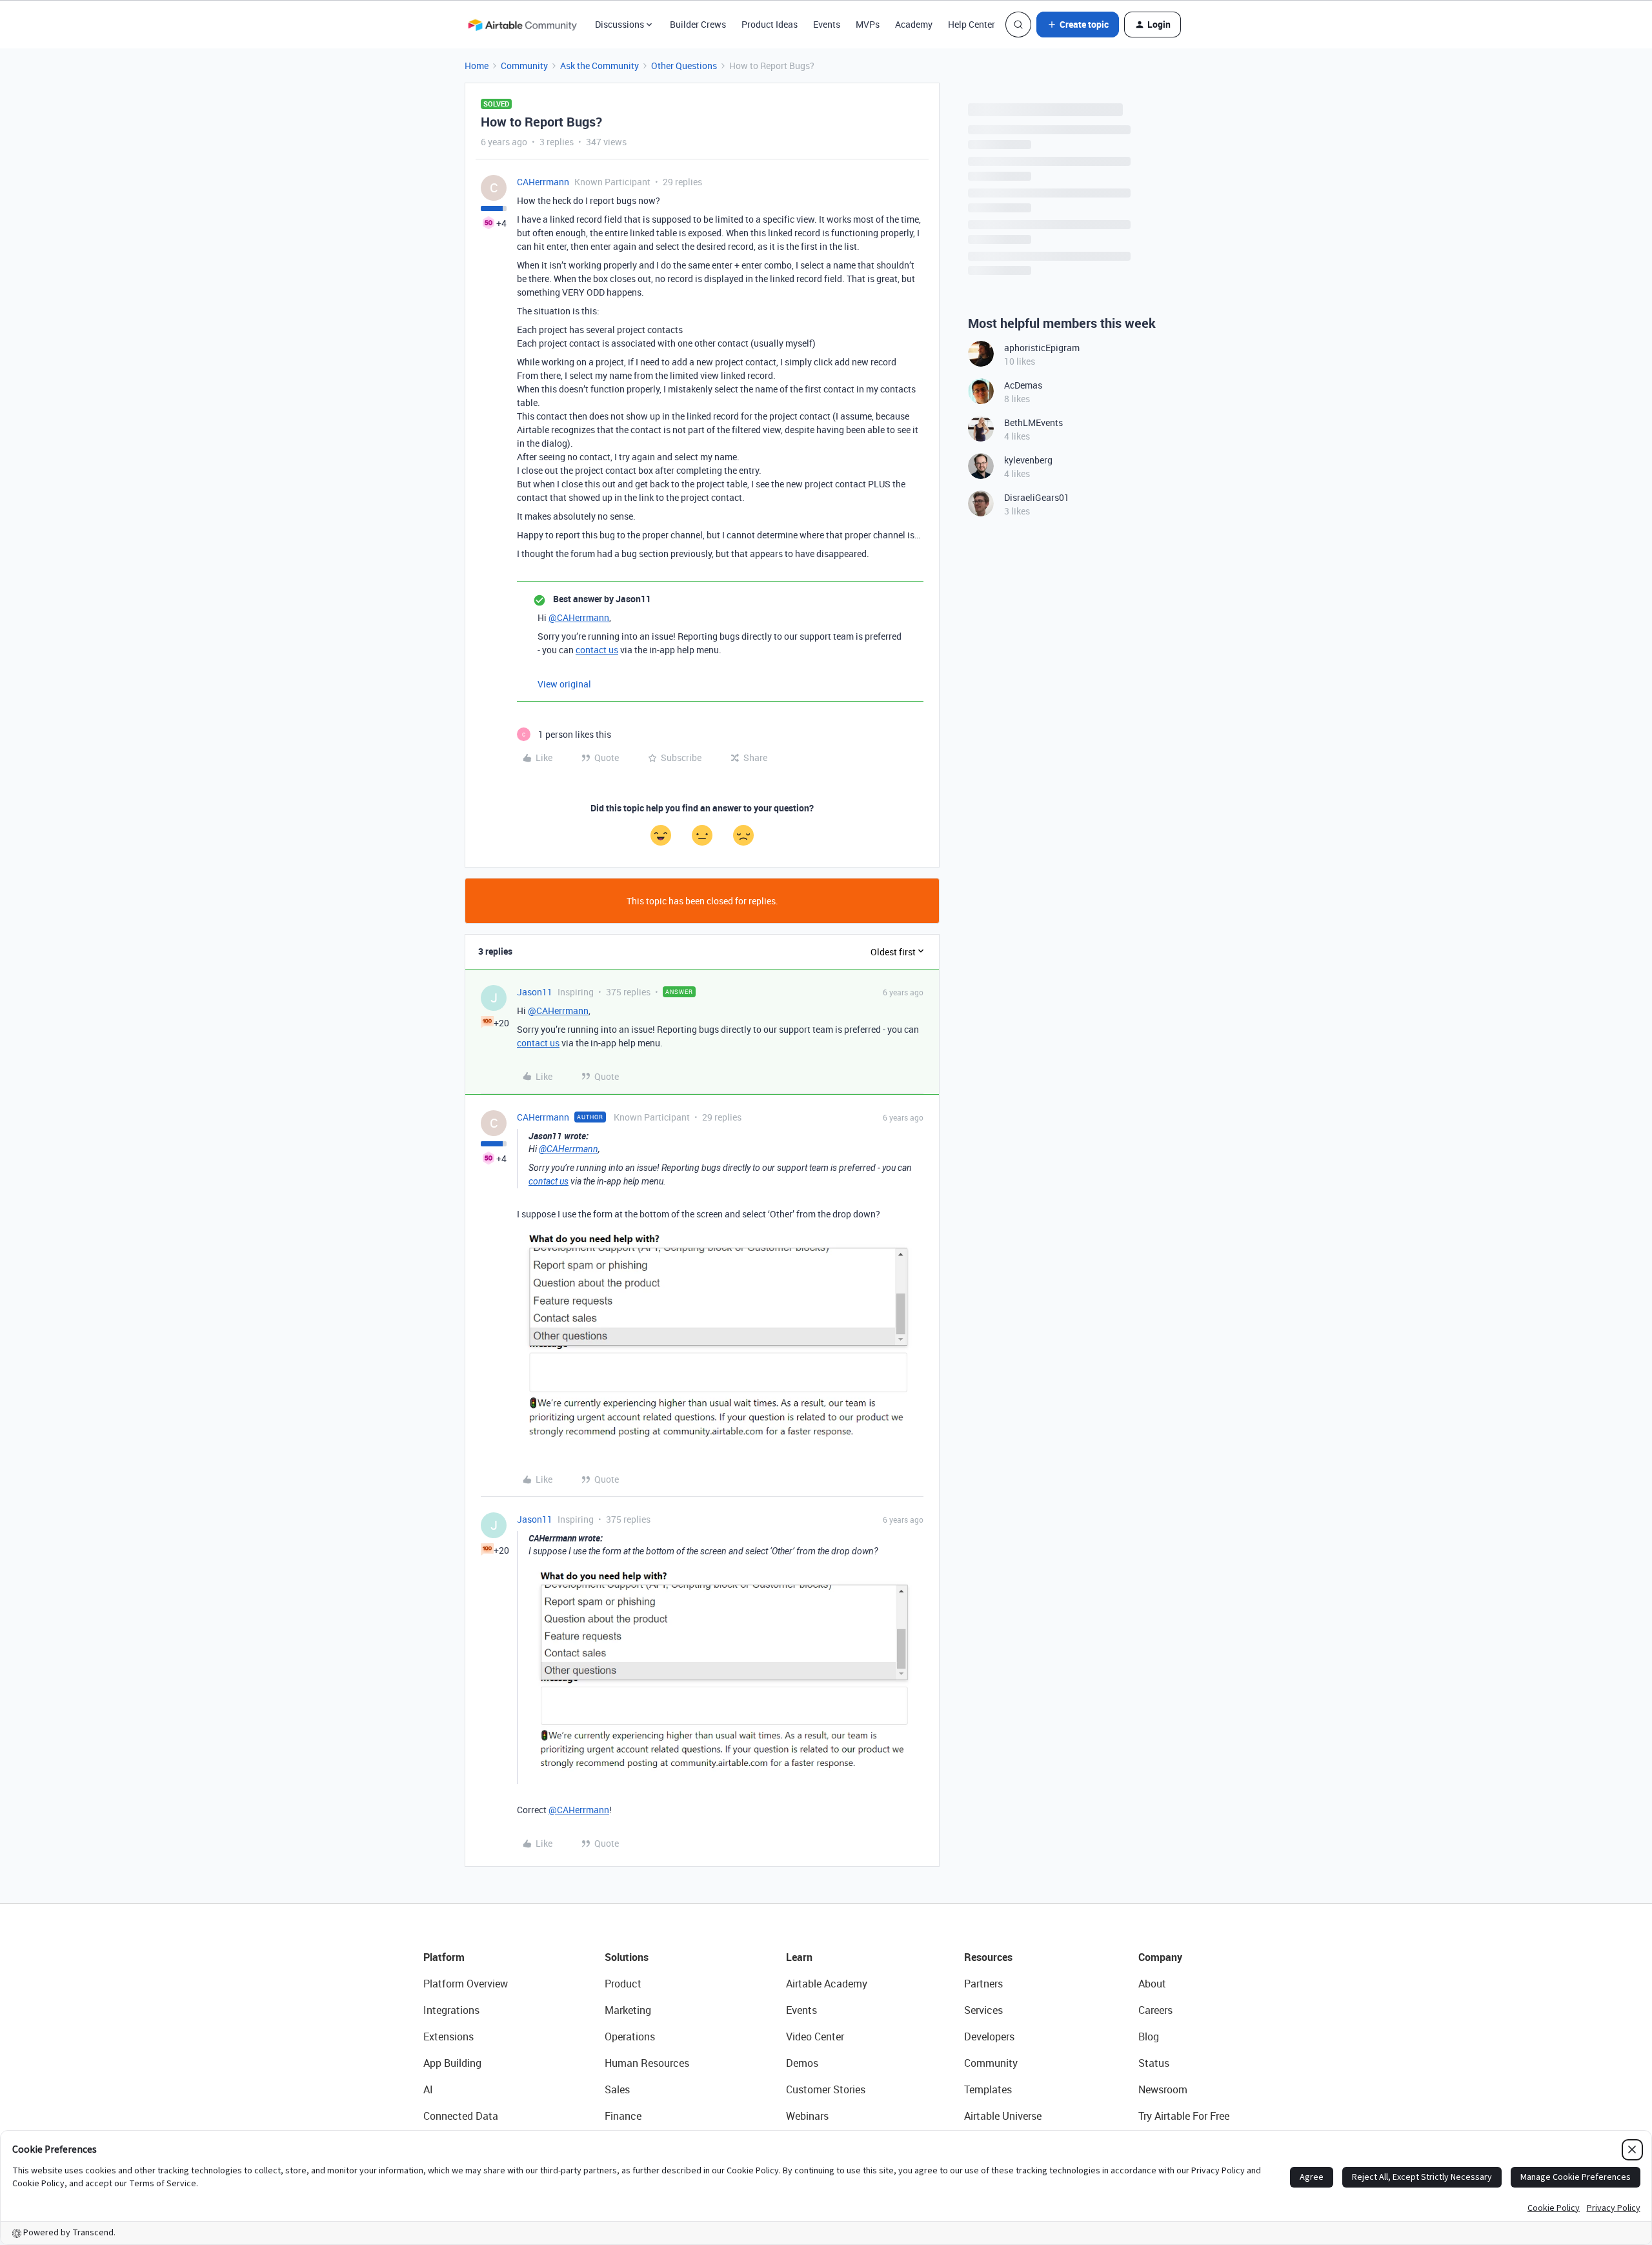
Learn (799, 1957)
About (1152, 1984)
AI (428, 2089)
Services (983, 2010)
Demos (802, 2063)
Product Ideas (770, 24)
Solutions (627, 1957)
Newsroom (1163, 2089)
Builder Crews (698, 24)
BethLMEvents (1033, 422)
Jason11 (535, 992)
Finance (623, 2116)
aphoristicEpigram (1042, 348)
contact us (597, 650)
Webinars (807, 2116)
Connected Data (461, 2116)
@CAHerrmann (579, 617)
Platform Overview (466, 1984)
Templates (988, 2089)
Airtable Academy (827, 1984)
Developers (989, 2037)
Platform (444, 1957)
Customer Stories (826, 2089)
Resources (988, 1957)
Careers (1155, 2010)
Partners (983, 1984)
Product (623, 1984)
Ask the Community (599, 66)
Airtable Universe (1003, 2116)
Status (1154, 2063)
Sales (617, 2089)
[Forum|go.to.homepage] (522, 25)
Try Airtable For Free (1184, 2116)
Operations (630, 2037)
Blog (1149, 2037)
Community (524, 66)
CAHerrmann (543, 182)
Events (827, 24)
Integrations (451, 2010)
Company (1160, 1957)
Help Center (972, 24)
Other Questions (684, 66)
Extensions (448, 2037)
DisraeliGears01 (1037, 497)
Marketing (628, 2010)
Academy (914, 24)
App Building (452, 2063)
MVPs (868, 24)
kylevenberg (1028, 460)
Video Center (815, 2037)
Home (477, 66)
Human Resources (647, 2063)
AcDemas (1023, 385)
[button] (1078, 25)
